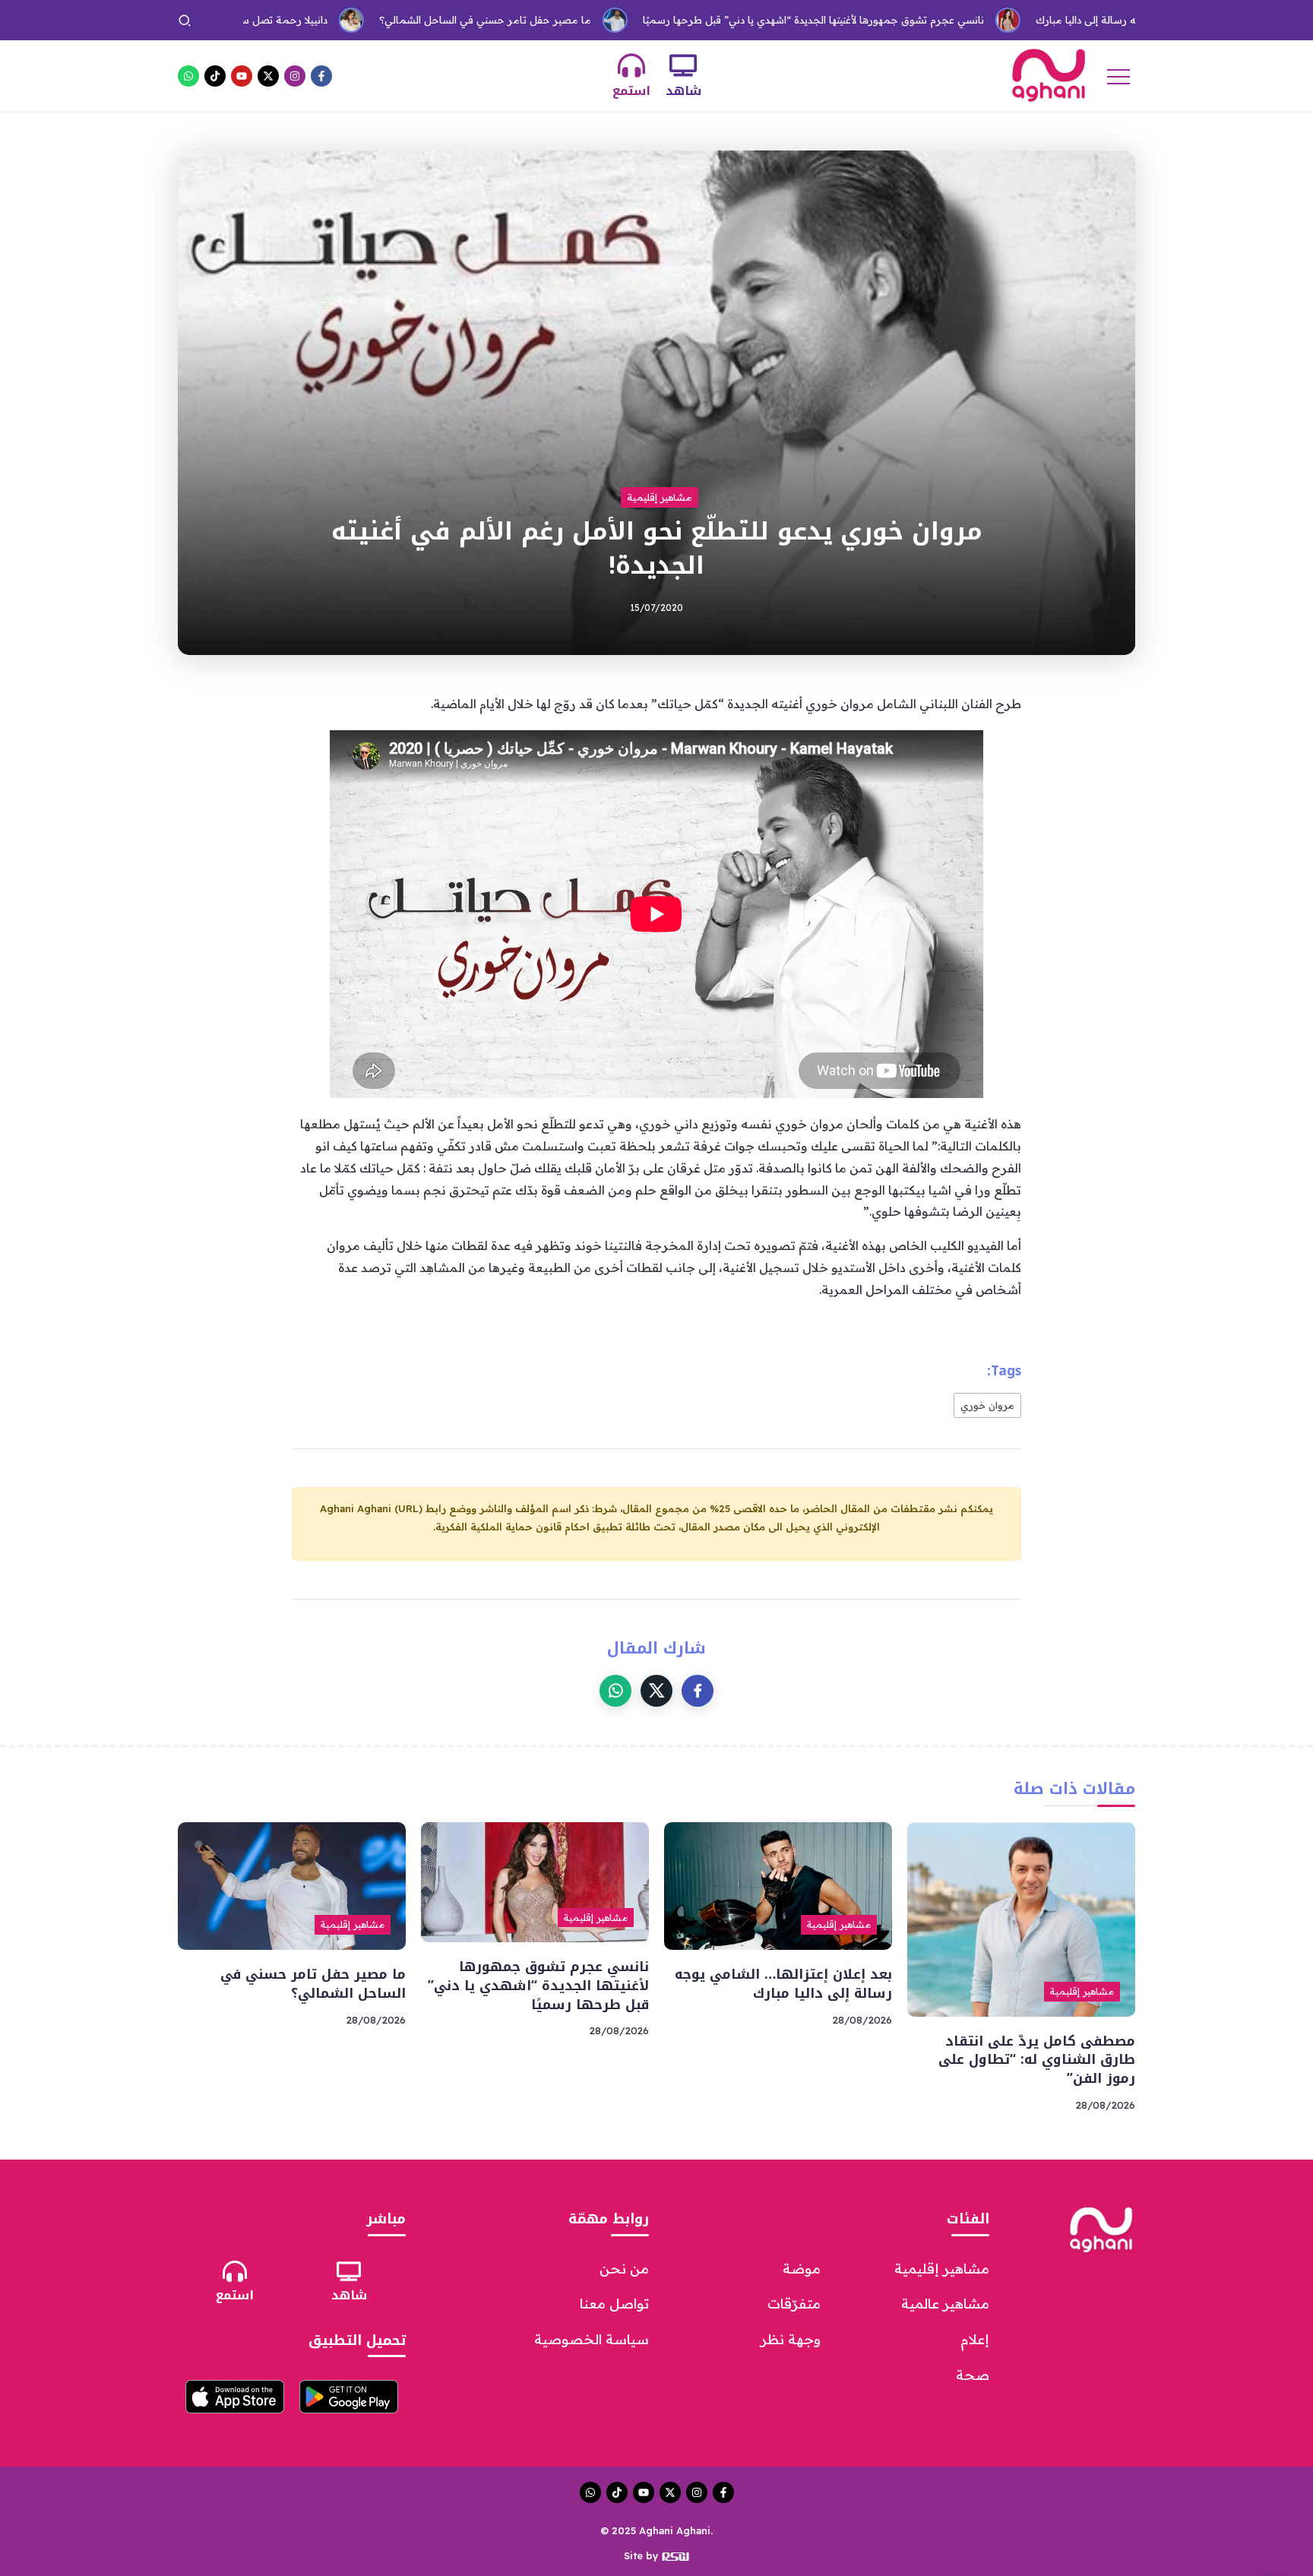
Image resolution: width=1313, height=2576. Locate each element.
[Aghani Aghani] (1049, 74)
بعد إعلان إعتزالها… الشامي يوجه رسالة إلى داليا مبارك (1062, 20)
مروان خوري (987, 1405)
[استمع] (631, 65)
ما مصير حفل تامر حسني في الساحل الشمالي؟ (396, 20)
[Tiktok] (215, 76)
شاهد (683, 91)
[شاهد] (683, 65)
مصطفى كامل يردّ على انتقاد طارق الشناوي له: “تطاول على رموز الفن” (1037, 2060)
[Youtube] (242, 76)
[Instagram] (295, 76)
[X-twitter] (268, 76)
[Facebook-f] (321, 76)
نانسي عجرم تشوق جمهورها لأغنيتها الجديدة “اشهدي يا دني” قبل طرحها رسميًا (725, 20)
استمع (631, 91)
